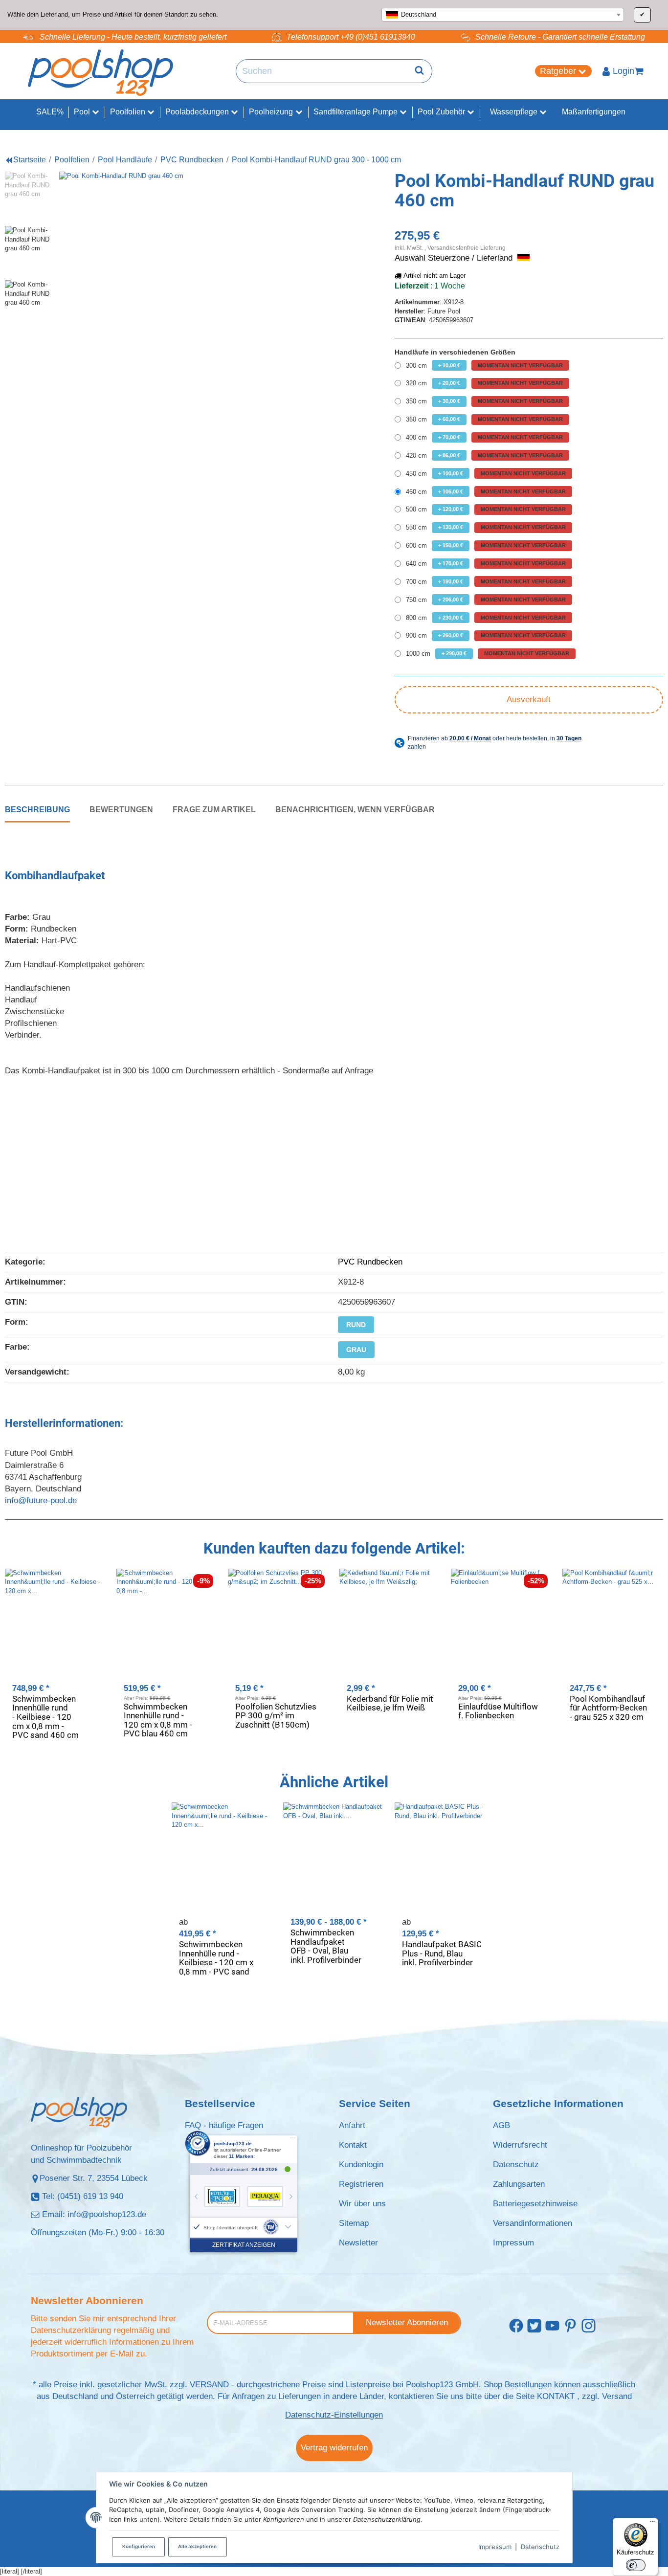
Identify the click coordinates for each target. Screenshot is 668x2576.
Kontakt (353, 2145)
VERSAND (209, 2385)
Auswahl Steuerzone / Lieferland (455, 258)
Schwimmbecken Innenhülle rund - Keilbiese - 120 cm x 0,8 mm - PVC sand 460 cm (45, 1717)
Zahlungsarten (519, 2184)
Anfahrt (352, 2125)
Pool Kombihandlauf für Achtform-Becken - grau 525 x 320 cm (608, 1708)
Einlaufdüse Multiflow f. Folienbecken (498, 1711)
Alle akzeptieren (197, 2546)
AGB (501, 2125)
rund (356, 1325)
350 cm (484, 401)
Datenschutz (540, 2547)
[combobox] (503, 15)
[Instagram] (589, 2326)
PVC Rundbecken (370, 1262)
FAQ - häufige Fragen (224, 2125)
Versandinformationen (533, 2223)
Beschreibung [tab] (37, 809)
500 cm (486, 509)
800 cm (486, 618)
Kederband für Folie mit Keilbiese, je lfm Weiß (390, 1703)
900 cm (486, 635)
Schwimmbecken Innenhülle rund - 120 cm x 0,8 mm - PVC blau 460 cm (158, 1720)
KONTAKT (556, 2396)
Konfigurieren (139, 2546)
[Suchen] (419, 71)
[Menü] (652, 2524)
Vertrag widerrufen (334, 2448)
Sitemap (354, 2223)
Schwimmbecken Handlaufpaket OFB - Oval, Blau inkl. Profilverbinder (326, 1946)
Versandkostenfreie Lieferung (467, 248)
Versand (617, 2396)
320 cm (484, 383)
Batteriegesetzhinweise (535, 2204)
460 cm (486, 492)
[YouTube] (552, 2326)
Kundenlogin (361, 2165)
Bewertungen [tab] (121, 809)
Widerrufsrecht (520, 2145)
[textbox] (503, 15)
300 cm (484, 366)
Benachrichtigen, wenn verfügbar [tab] (355, 809)
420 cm (484, 455)
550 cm (486, 527)
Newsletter (358, 2243)
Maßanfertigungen (594, 112)
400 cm (484, 437)
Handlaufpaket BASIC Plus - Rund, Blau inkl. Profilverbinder (442, 1953)
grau (356, 1350)
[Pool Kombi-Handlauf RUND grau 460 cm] (194, 307)
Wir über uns (362, 2204)
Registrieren (361, 2184)
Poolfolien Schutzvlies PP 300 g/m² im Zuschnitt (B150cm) (276, 1716)
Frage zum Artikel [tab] (214, 809)
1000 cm (488, 654)
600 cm (486, 545)
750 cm (486, 600)
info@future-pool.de (41, 1500)
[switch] (636, 2565)
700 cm (486, 582)
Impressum (495, 2547)
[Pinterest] (570, 2326)
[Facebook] (516, 2326)
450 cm (486, 474)
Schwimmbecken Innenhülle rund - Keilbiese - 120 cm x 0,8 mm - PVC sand (216, 1958)
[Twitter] (534, 2326)
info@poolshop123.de (107, 2214)
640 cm (486, 564)
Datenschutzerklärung (71, 2330)
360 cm (484, 419)
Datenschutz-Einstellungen (334, 2415)
